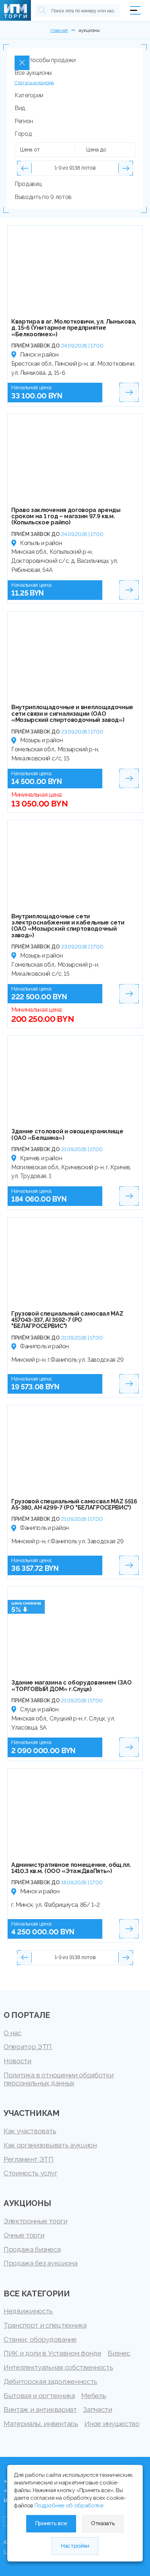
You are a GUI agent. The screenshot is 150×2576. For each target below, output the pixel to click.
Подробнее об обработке (69, 2506)
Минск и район (40, 1891)
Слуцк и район (39, 1709)
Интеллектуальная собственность (58, 2367)
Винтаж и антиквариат (40, 2409)
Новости (17, 2061)
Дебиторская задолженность (50, 2381)
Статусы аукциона (34, 83)
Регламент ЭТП (29, 2159)
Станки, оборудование (40, 2339)
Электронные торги (35, 2221)
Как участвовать (30, 2131)
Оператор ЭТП (28, 2047)
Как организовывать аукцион (50, 2145)
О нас (12, 2033)
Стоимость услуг (30, 2173)
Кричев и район (41, 1158)
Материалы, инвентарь (41, 2423)
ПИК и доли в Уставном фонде (52, 2353)
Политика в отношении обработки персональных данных (58, 2079)
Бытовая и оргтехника (39, 2396)
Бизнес (119, 2353)
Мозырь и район (42, 740)
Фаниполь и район (44, 1346)
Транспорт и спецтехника (45, 2325)
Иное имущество (112, 2423)
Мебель (94, 2396)
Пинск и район (39, 355)
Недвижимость (28, 2311)
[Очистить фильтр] (22, 63)
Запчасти (97, 2409)
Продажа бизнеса (32, 2249)
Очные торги (24, 2235)
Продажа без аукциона (41, 2263)
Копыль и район (41, 543)
